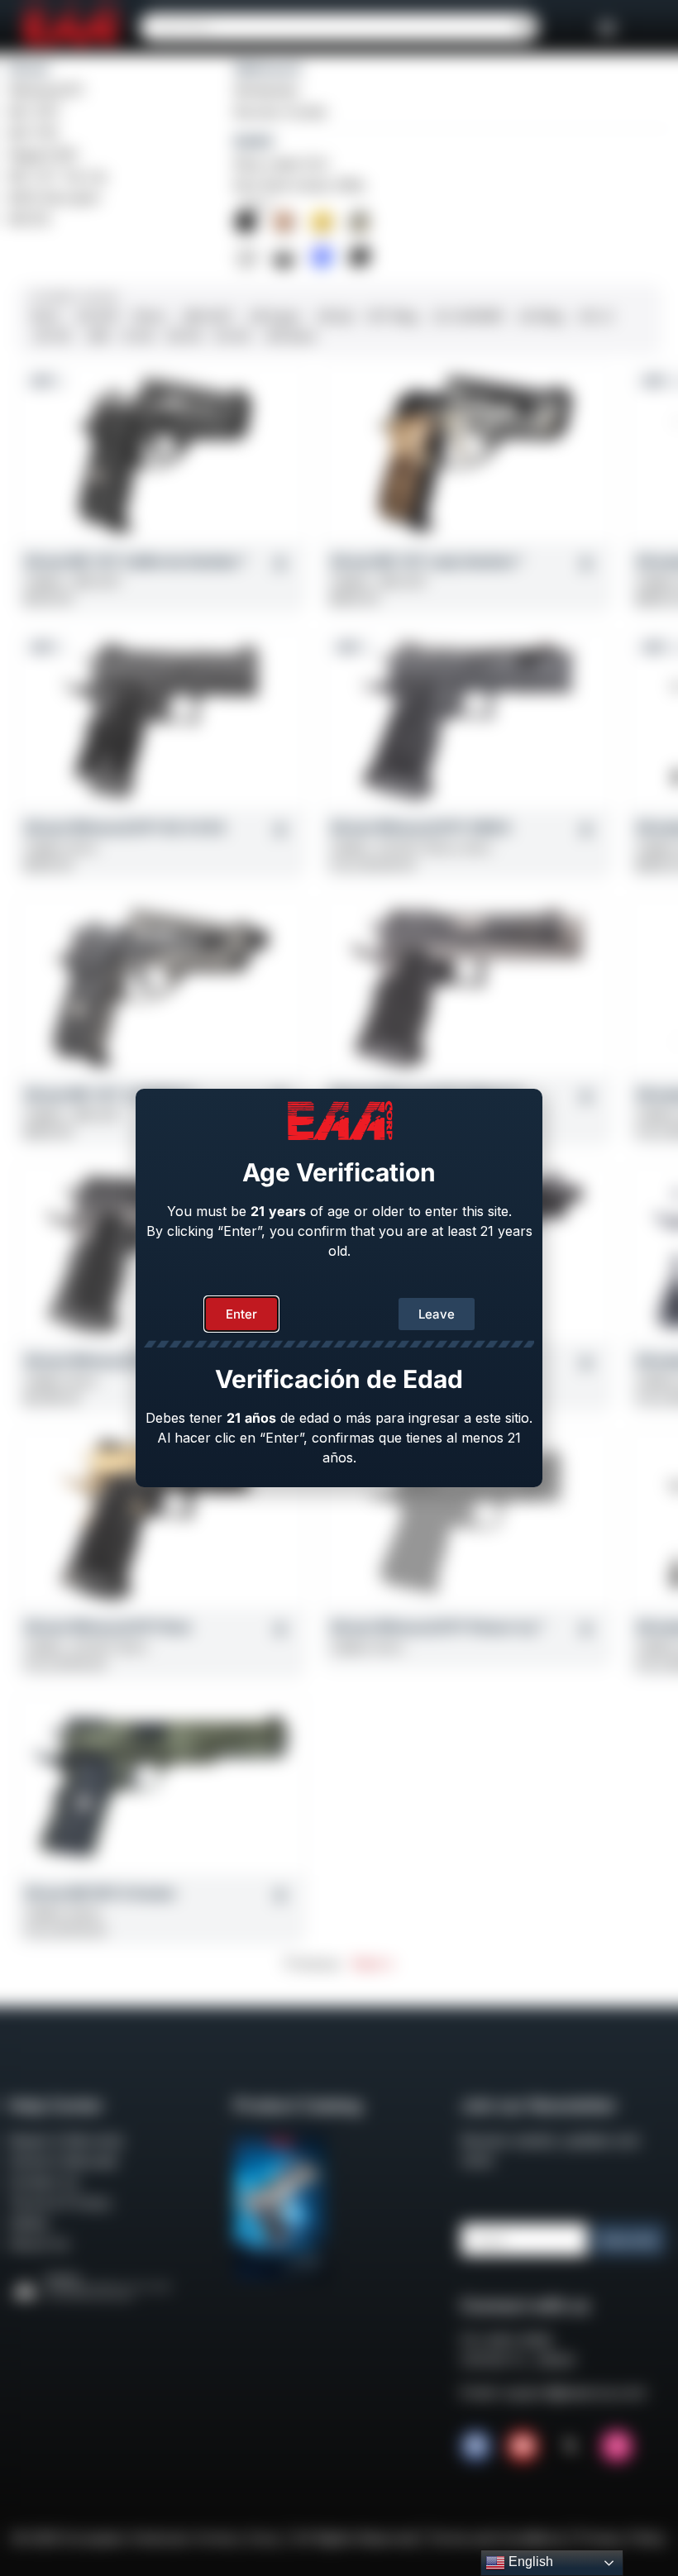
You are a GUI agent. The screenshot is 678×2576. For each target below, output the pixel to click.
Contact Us (43, 2182)
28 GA (184, 336)
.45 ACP (97, 316)
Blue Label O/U (282, 164)
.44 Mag (540, 316)
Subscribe (629, 2240)
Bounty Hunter (281, 112)
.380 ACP (206, 316)
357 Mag (392, 316)
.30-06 (51, 336)
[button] (607, 27)
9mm (46, 316)
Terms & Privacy (60, 2202)
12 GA (138, 336)
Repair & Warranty (66, 2140)
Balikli (253, 141)
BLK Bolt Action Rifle (299, 185)
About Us (38, 2244)
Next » (373, 1963)
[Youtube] (523, 2446)
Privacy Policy (622, 2538)
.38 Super (274, 316)
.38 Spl (334, 316)
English (529, 2562)
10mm (150, 316)
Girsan (29, 69)
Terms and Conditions (497, 2538)
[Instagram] (617, 2446)
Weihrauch (268, 69)
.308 (96, 336)
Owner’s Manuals (63, 2161)
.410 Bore (289, 336)
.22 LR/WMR (467, 316)
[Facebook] (476, 2446)
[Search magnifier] (524, 27)
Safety (29, 2223)
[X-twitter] (570, 2446)
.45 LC (595, 316)
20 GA (232, 336)
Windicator (267, 90)
